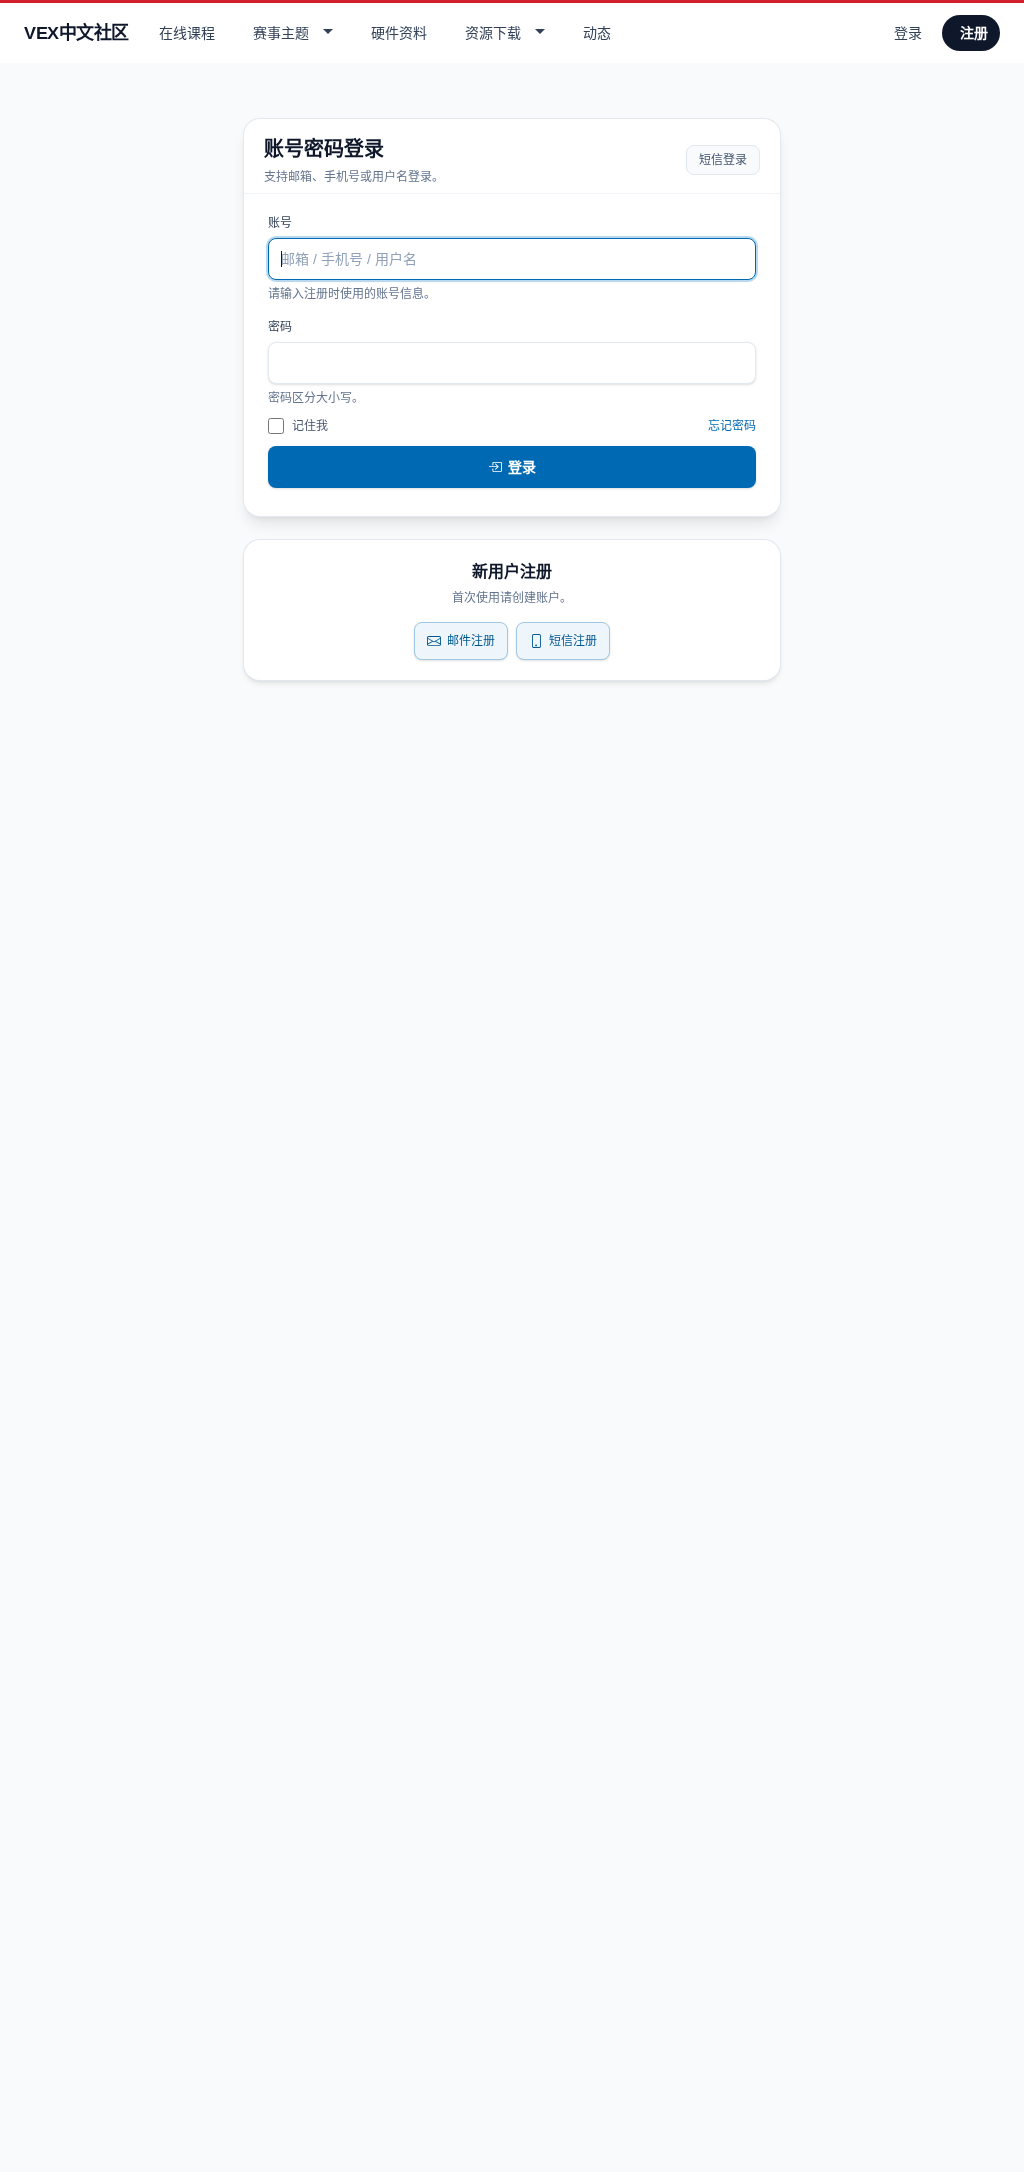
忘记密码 (732, 426)
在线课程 (187, 33)
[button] (290, 33)
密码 (280, 327)
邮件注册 (471, 641)
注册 (974, 33)
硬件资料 (399, 33)
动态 (597, 33)
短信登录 (723, 160)
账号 (280, 223)
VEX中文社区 (76, 33)
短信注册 (573, 641)
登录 (908, 33)
